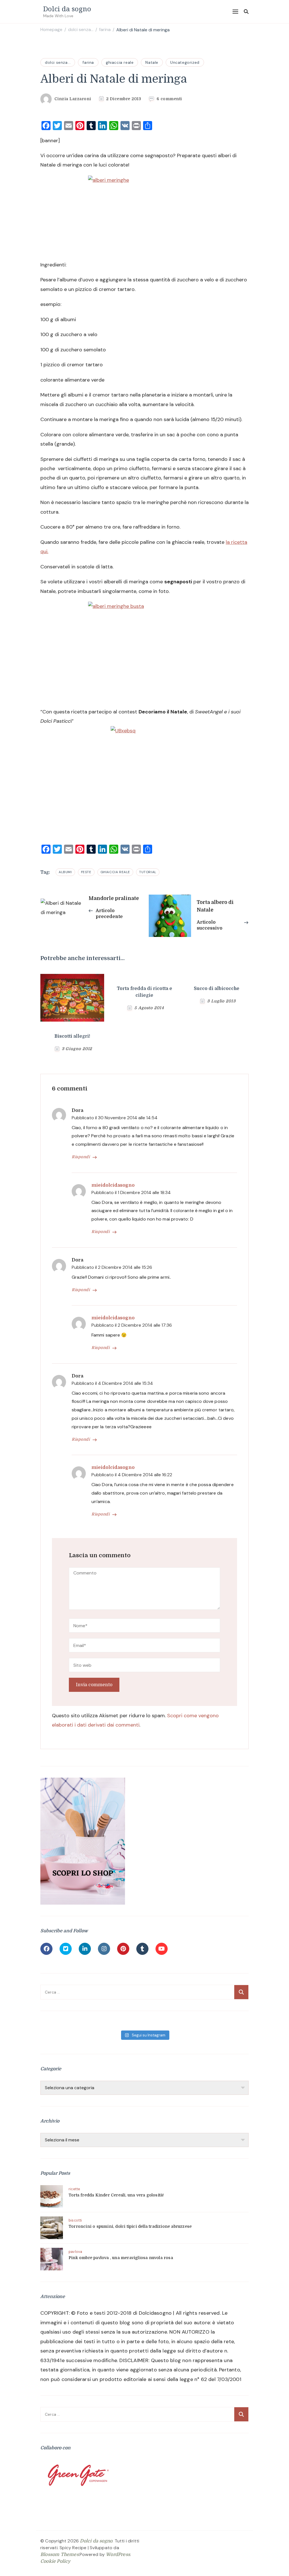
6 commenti (169, 99)
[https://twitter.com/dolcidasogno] (66, 1949)
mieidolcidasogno (113, 1185)
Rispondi (81, 1157)
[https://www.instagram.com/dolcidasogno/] (104, 1949)
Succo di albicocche (217, 989)
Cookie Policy (55, 2561)
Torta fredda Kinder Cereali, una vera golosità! (116, 2195)
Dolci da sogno (67, 9)
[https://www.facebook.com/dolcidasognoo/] (46, 1949)
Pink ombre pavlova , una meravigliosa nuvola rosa (121, 2258)
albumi (65, 872)
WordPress (118, 2555)
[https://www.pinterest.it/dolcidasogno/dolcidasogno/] (123, 1949)
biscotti (75, 2220)
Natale (152, 62)
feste (86, 872)
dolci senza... (58, 62)
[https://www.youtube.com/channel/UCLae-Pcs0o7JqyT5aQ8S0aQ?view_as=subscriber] (162, 1949)
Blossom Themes (60, 2555)
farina (88, 62)
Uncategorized (185, 62)
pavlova (75, 2252)
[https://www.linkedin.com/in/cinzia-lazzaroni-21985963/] (85, 1949)
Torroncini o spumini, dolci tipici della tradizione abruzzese (130, 2226)
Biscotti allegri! (72, 1036)
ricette (74, 2189)
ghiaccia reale (120, 62)
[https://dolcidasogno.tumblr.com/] (142, 1949)
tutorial (148, 872)
